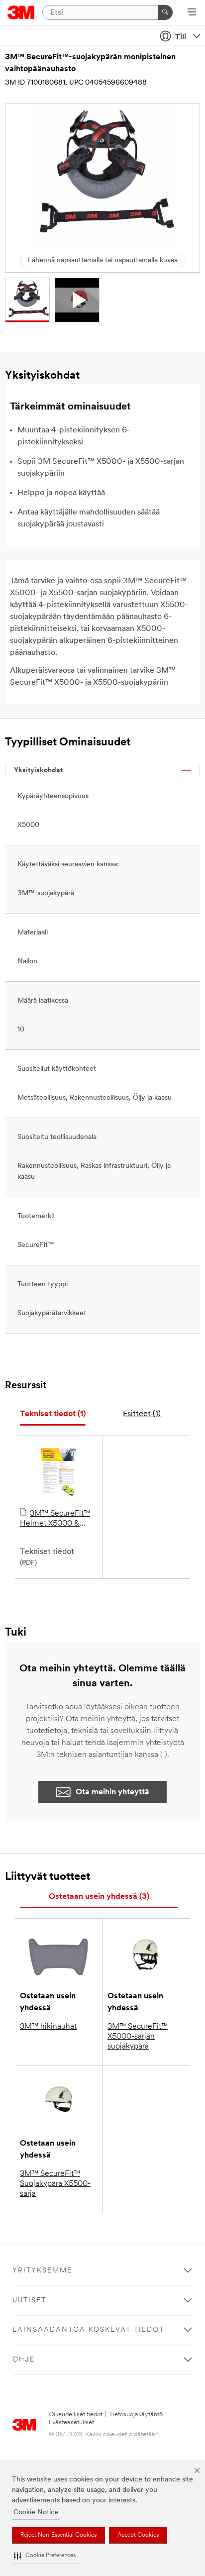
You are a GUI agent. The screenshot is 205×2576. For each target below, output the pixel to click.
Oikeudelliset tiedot (76, 2415)
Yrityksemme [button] (42, 2271)
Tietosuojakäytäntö (136, 2415)
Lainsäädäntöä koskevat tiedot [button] (88, 2330)
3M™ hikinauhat (48, 2027)
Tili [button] (181, 37)
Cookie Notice (36, 2513)
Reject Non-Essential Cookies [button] (58, 2535)
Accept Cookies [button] (138, 2535)
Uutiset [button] (29, 2301)
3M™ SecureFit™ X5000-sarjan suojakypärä (138, 2037)
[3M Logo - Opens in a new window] (21, 12)
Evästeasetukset (71, 2422)
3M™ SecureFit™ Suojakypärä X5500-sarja (55, 2184)
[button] (45, 2556)
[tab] (53, 1414)
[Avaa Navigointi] (192, 13)
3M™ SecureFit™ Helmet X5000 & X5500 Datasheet (55, 1519)
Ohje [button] (24, 2360)
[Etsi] (165, 12)
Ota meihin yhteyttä (112, 1792)
